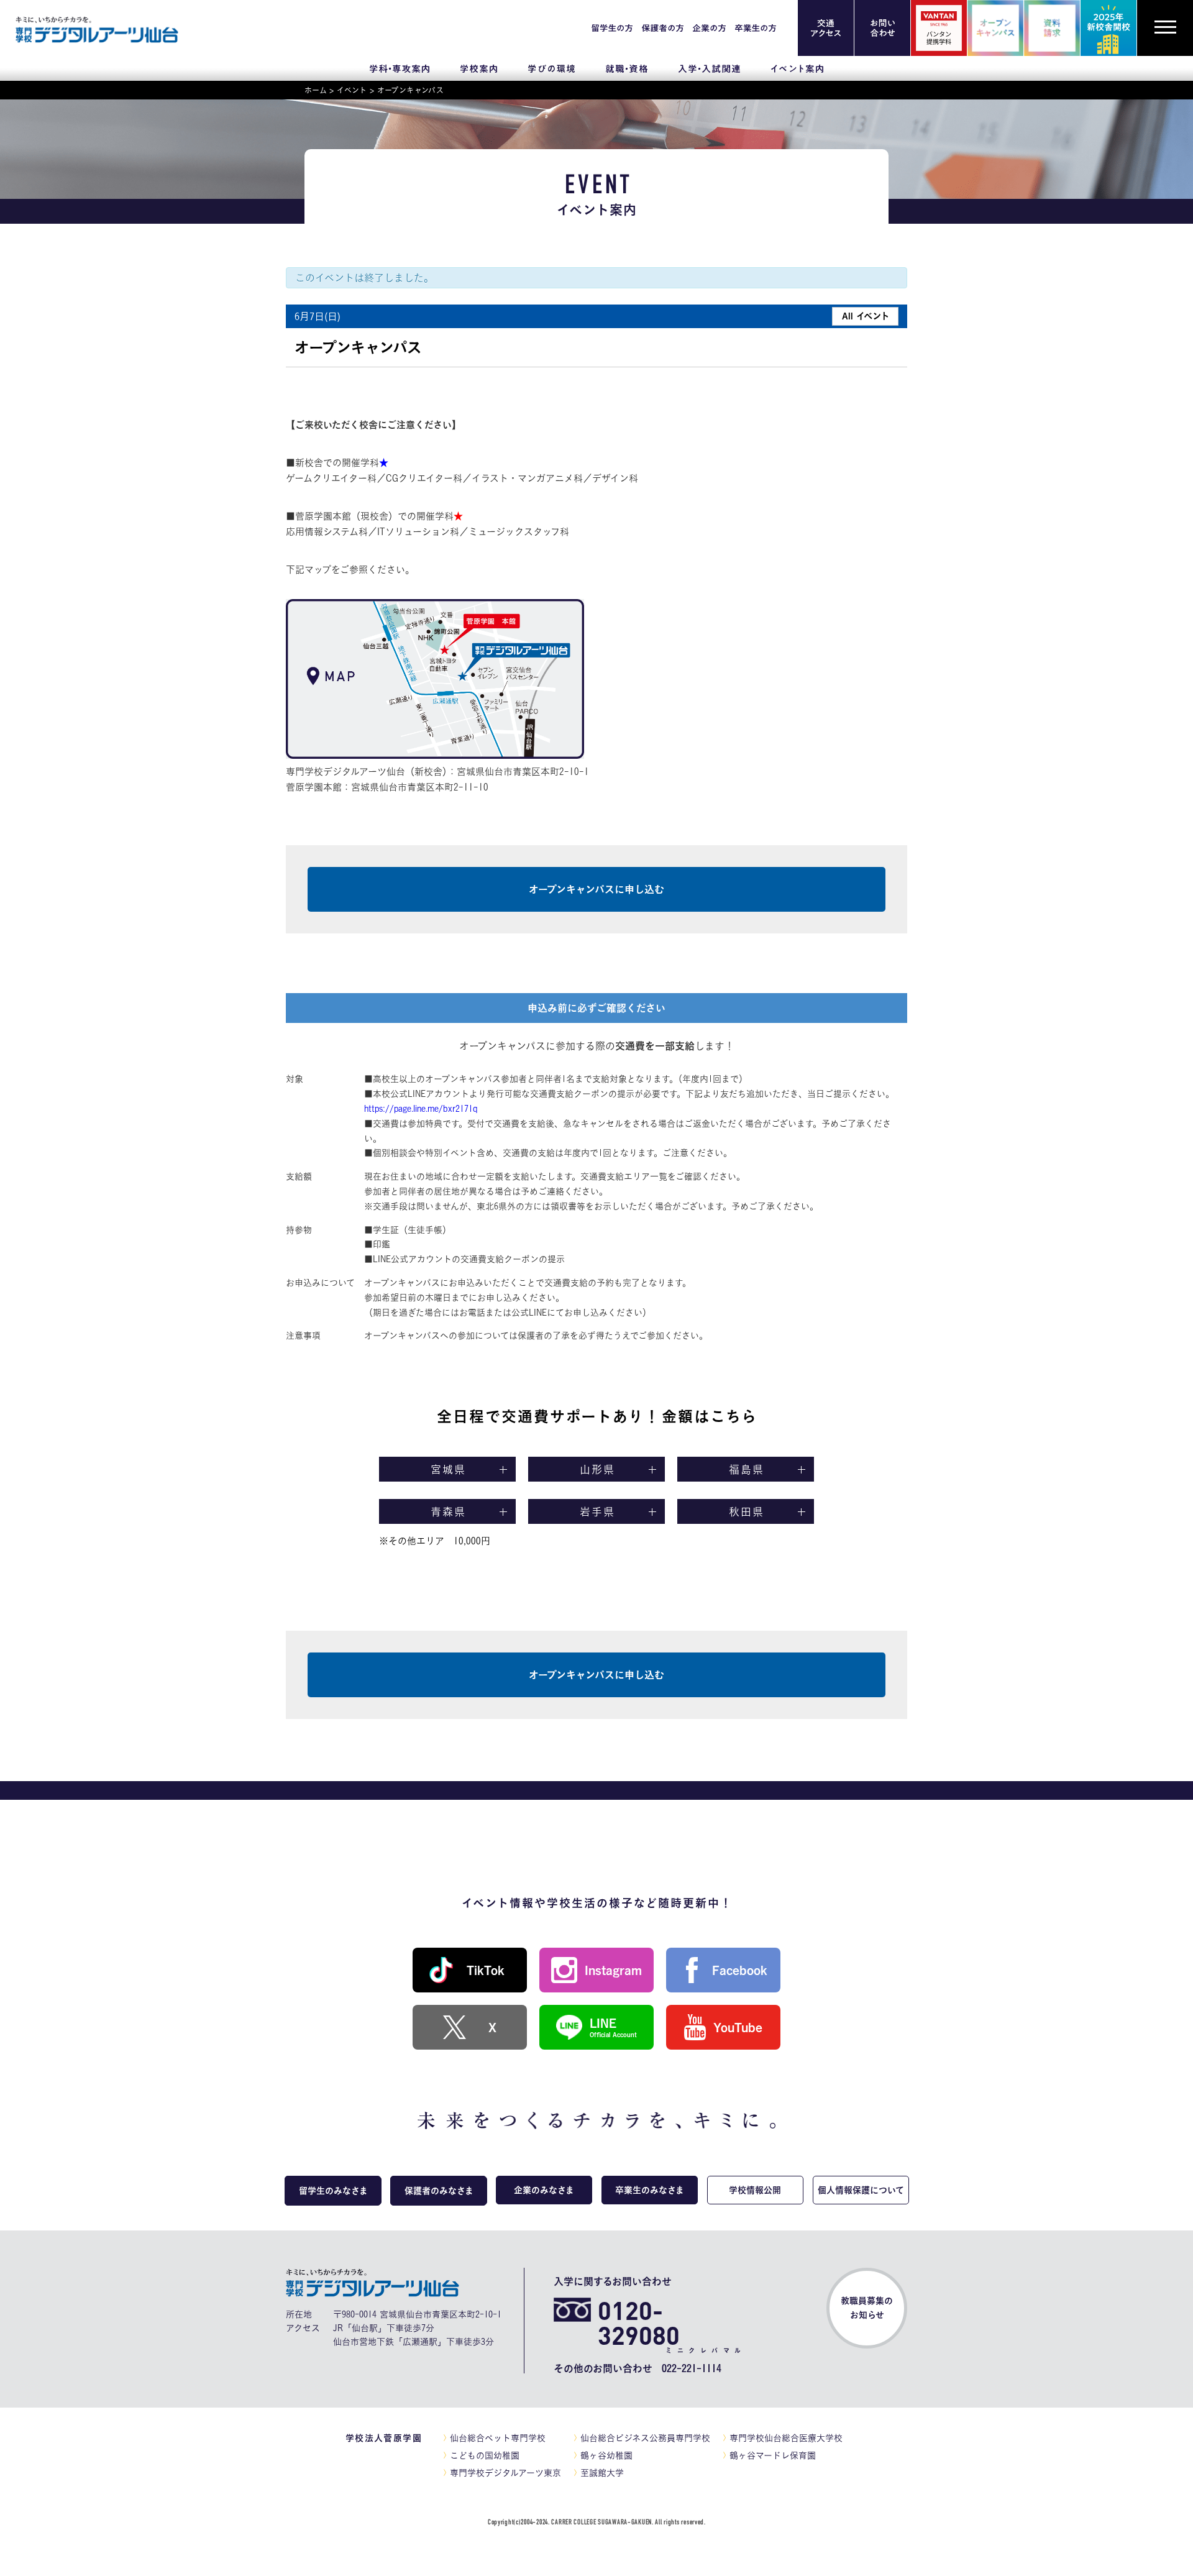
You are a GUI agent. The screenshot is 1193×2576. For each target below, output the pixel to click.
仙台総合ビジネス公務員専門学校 (645, 2438)
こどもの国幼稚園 (485, 2455)
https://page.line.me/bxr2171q (421, 1109)
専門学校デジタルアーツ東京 (505, 2473)
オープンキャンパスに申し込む (596, 889)
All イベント (866, 316)
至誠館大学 (602, 2473)
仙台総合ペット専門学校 (498, 2438)
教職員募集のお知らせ (867, 2308)
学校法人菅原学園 (384, 2438)
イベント (352, 90)
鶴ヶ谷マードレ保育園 (773, 2455)
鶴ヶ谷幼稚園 (606, 2455)
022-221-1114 (692, 2368)
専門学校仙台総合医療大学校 (786, 2438)
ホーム (316, 90)
